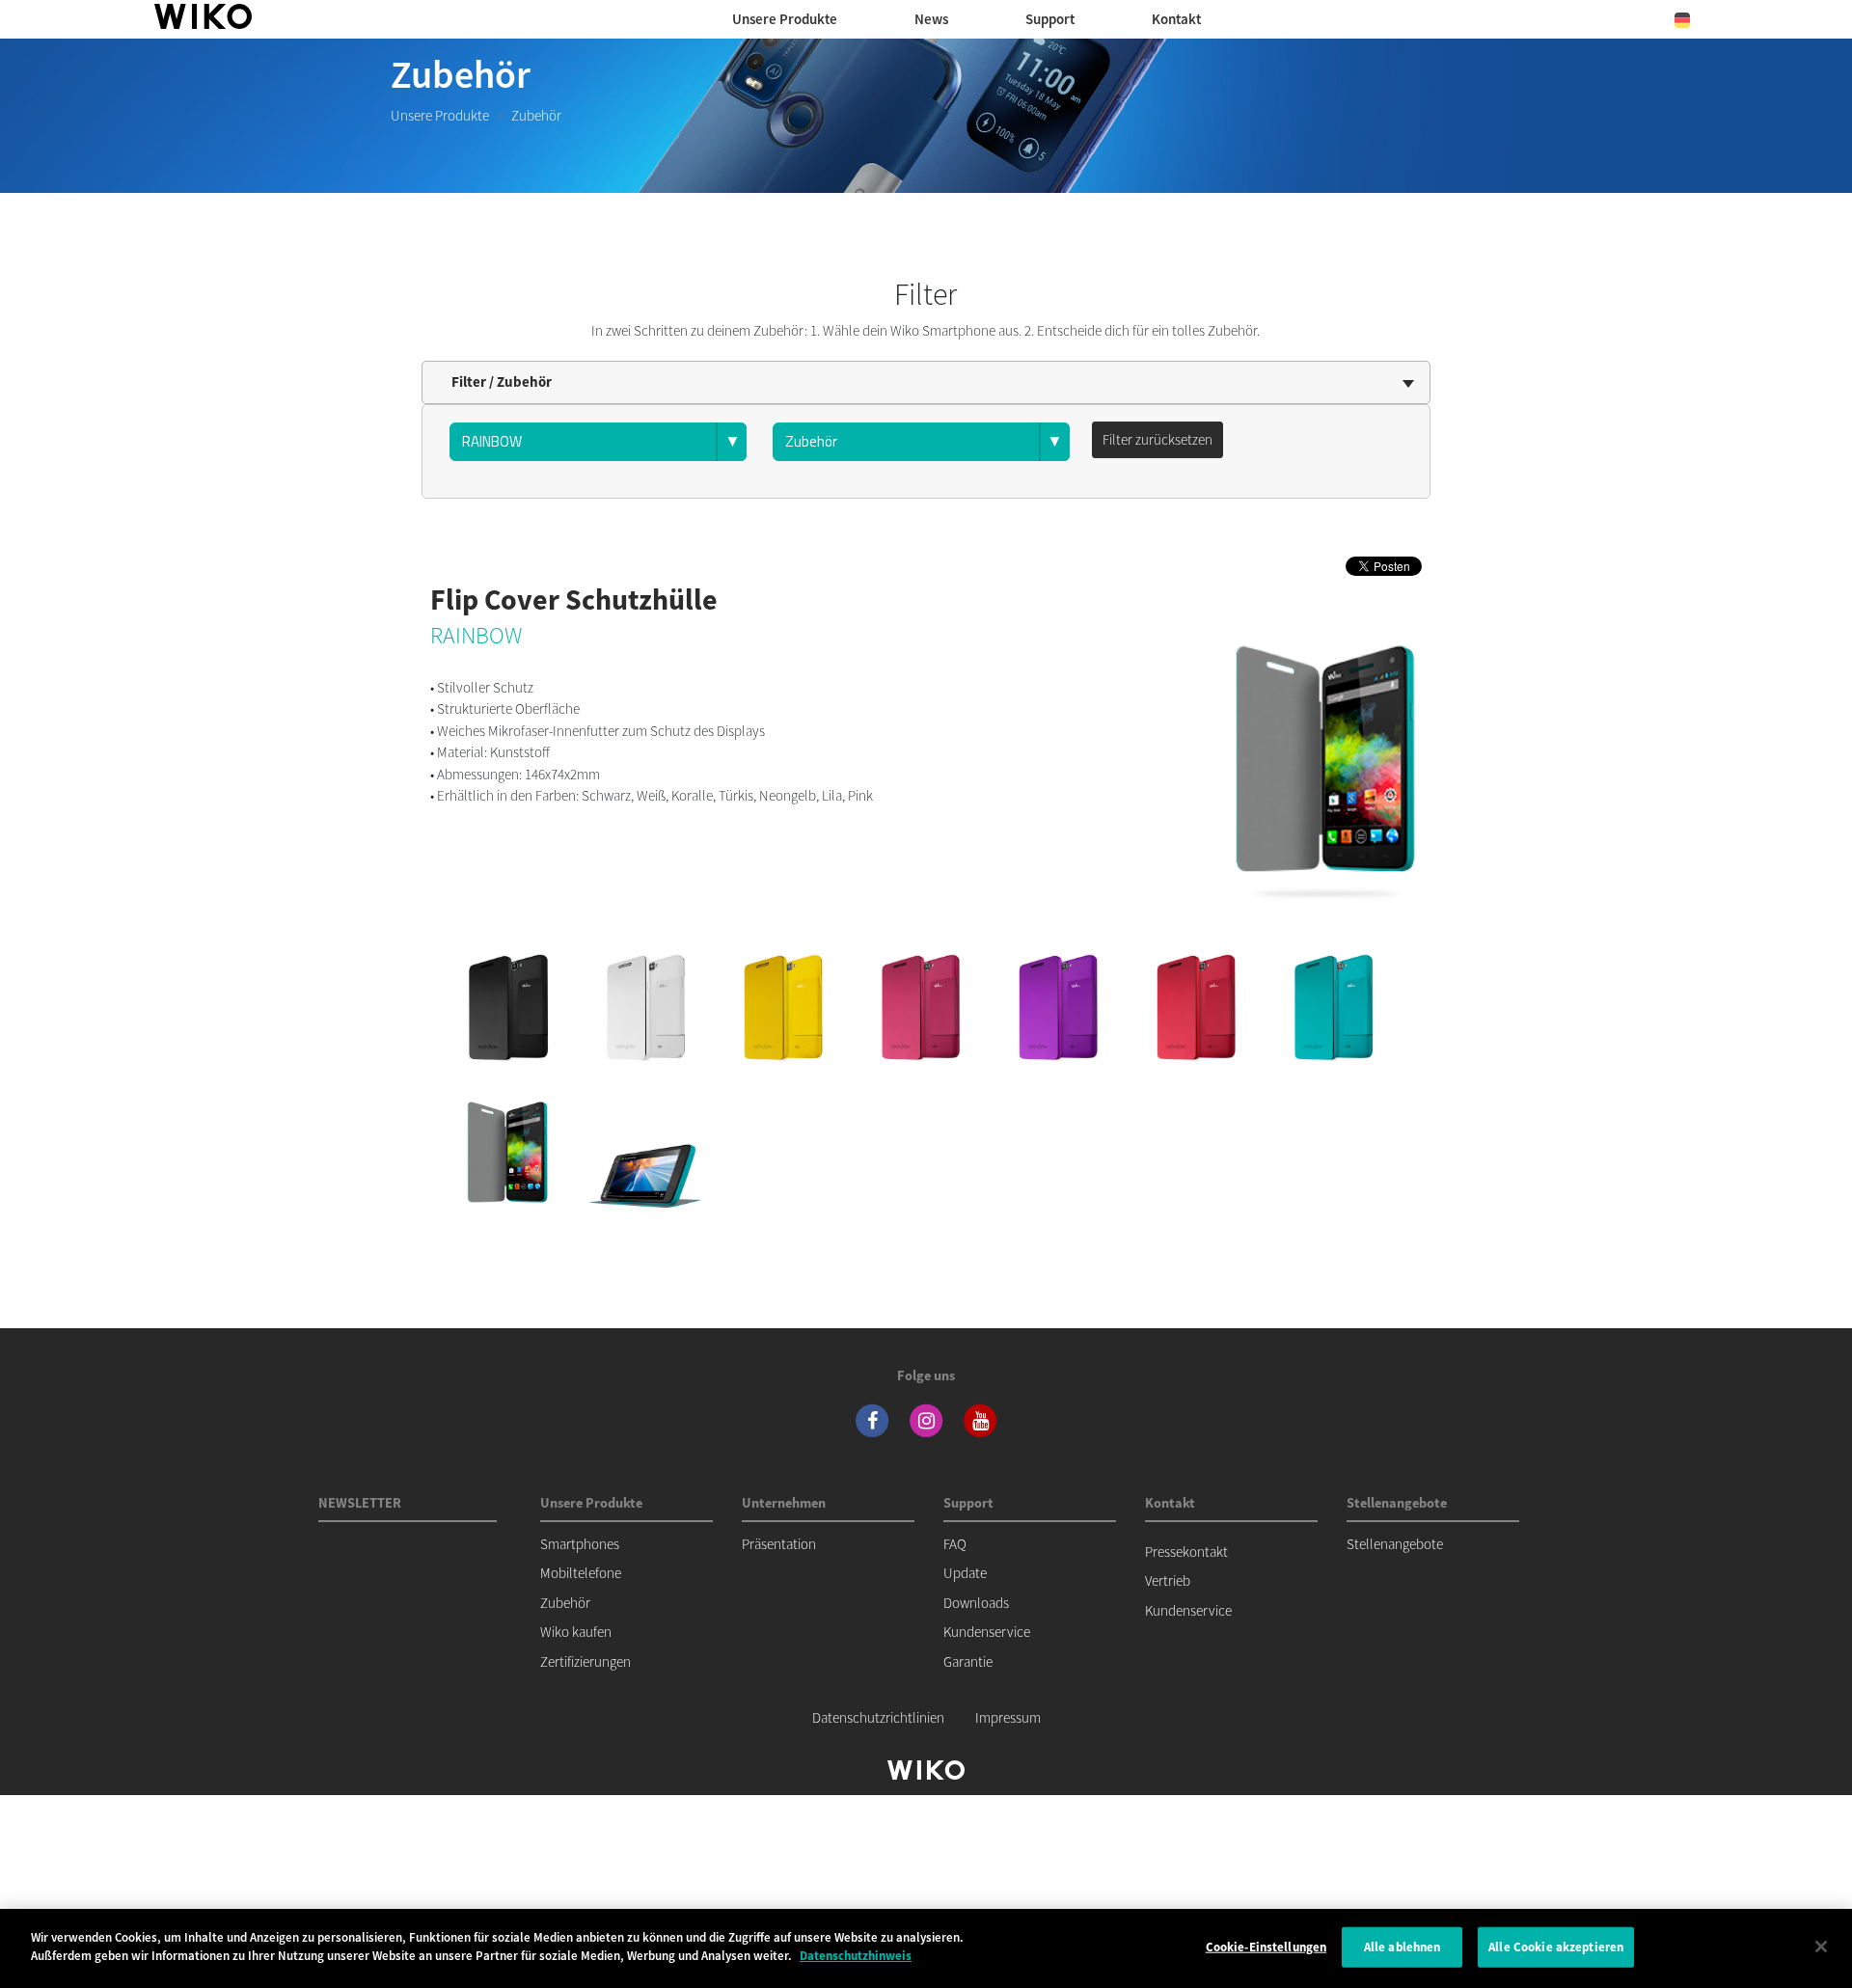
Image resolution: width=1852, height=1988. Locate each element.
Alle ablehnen (1403, 1947)
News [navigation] (931, 19)
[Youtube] (980, 1418)
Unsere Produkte (440, 115)
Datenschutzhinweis (856, 1956)
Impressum (1008, 1717)
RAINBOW (476, 635)
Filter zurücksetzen (1157, 439)
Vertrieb (1168, 1580)
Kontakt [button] (1176, 19)
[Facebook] (872, 1418)
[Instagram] (926, 1418)
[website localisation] (1682, 19)
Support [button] (1050, 19)
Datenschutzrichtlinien (878, 1717)
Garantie (968, 1661)
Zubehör (565, 1603)
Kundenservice (987, 1632)
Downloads (976, 1603)
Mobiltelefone (581, 1573)
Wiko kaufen (576, 1632)
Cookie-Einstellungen (1266, 1947)
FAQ (955, 1544)
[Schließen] (1821, 1947)
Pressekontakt (1186, 1552)
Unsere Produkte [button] (785, 19)
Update (965, 1573)
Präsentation (779, 1544)
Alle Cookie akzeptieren (1556, 1947)
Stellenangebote (1395, 1544)
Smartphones (580, 1544)
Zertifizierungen (586, 1661)
